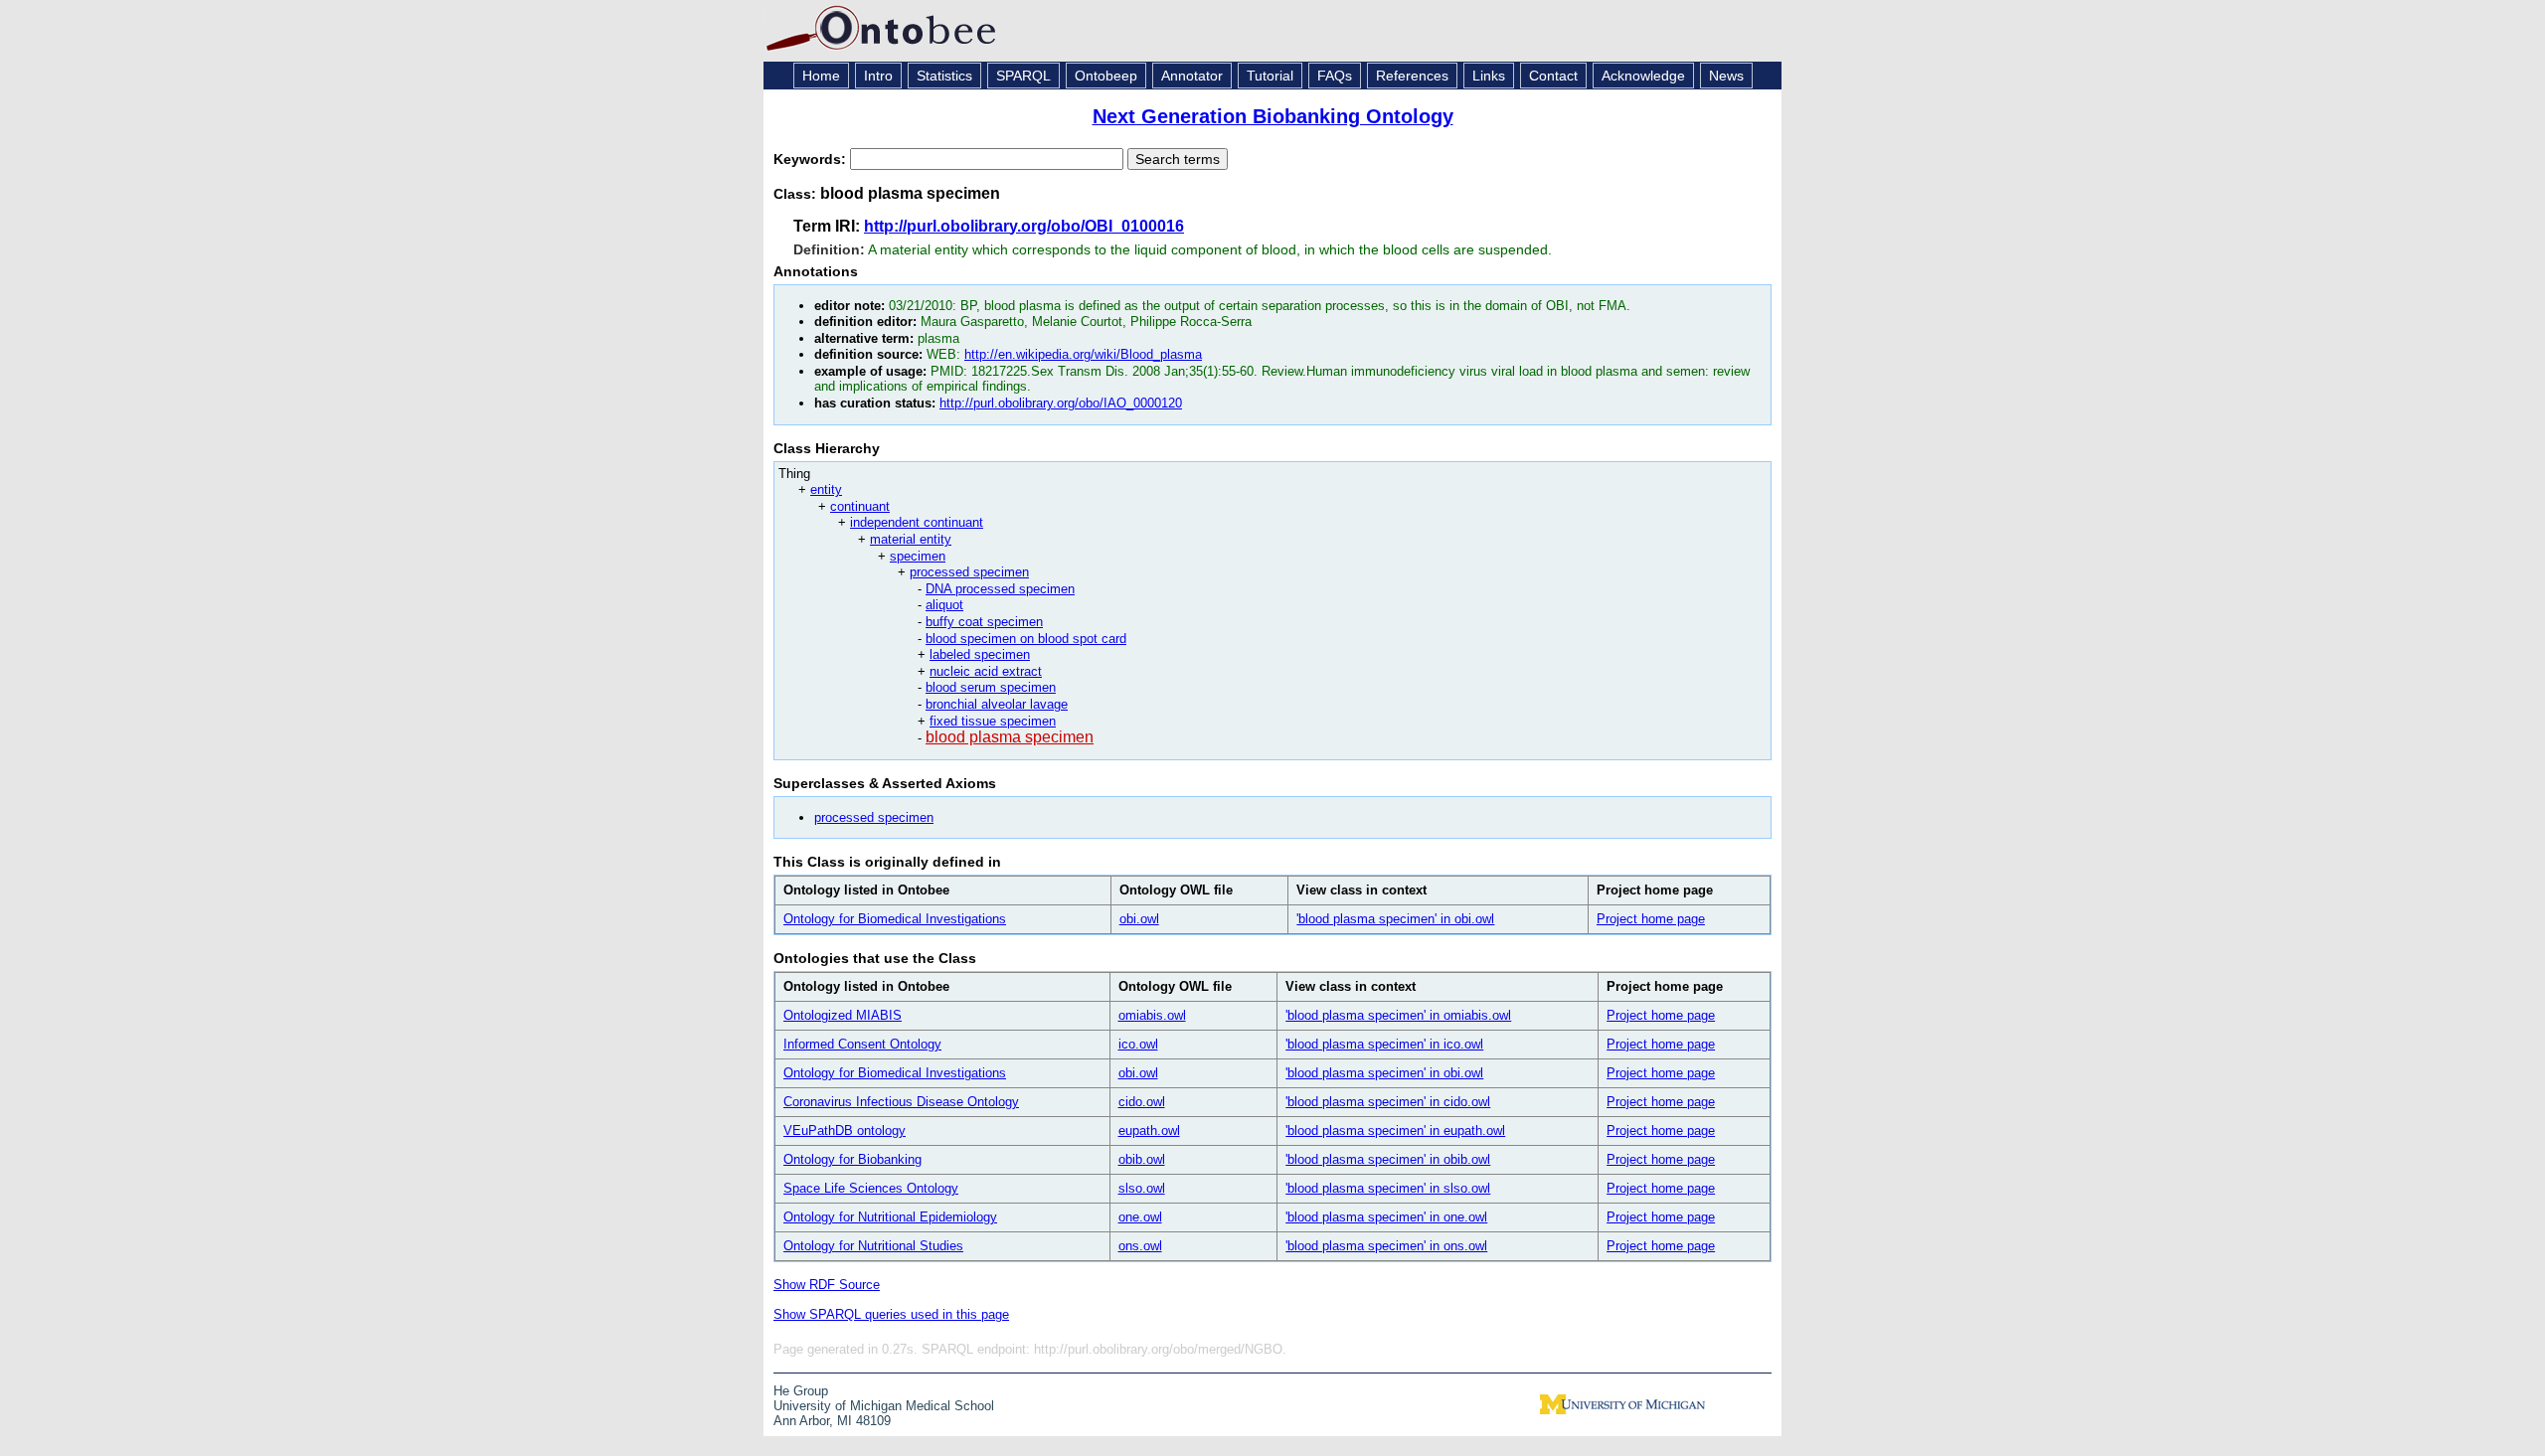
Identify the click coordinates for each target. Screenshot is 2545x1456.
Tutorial (1270, 76)
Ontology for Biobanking (852, 1159)
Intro (878, 76)
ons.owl (1140, 1246)
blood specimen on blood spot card (1026, 639)
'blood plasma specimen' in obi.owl (1395, 919)
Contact (1553, 76)
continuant (860, 506)
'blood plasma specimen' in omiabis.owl (1398, 1015)
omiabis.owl (1152, 1015)
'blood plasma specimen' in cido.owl (1388, 1102)
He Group (801, 1391)
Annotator (1192, 76)
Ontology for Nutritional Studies (873, 1246)
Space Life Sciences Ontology (871, 1188)
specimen (918, 556)
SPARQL (1023, 76)
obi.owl (1139, 919)
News (1726, 76)
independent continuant (917, 522)
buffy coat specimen (984, 622)
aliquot (944, 605)
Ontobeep (1106, 76)
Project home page (1651, 919)
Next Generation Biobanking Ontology (1273, 116)
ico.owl (1138, 1044)
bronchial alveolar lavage (997, 704)
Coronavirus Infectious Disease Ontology (901, 1102)
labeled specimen (980, 654)
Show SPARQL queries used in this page (891, 1314)
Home (821, 76)
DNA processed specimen (1000, 589)
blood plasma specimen (1010, 737)
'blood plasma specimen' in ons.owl (1386, 1246)
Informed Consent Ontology (862, 1044)
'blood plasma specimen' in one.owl (1386, 1217)
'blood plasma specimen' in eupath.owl (1395, 1131)
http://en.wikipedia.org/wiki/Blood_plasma (1083, 354)
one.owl (1140, 1217)
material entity (911, 539)
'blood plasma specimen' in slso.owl (1388, 1188)
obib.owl (1142, 1159)
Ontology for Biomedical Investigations (895, 919)
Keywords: (812, 159)
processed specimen (969, 572)
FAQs (1335, 76)
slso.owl (1142, 1188)
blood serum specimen (991, 687)
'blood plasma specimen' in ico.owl (1384, 1044)
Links (1489, 76)
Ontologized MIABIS (843, 1015)
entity (826, 489)
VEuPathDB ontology (845, 1131)
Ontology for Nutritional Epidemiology (890, 1217)
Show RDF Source (827, 1285)
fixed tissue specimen (993, 721)
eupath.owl (1149, 1131)
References (1412, 76)
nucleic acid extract (986, 671)
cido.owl (1142, 1102)
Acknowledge (1643, 76)
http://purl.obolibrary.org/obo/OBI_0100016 (1024, 226)
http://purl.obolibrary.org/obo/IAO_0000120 (1061, 403)
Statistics (944, 76)
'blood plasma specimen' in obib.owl (1388, 1159)
